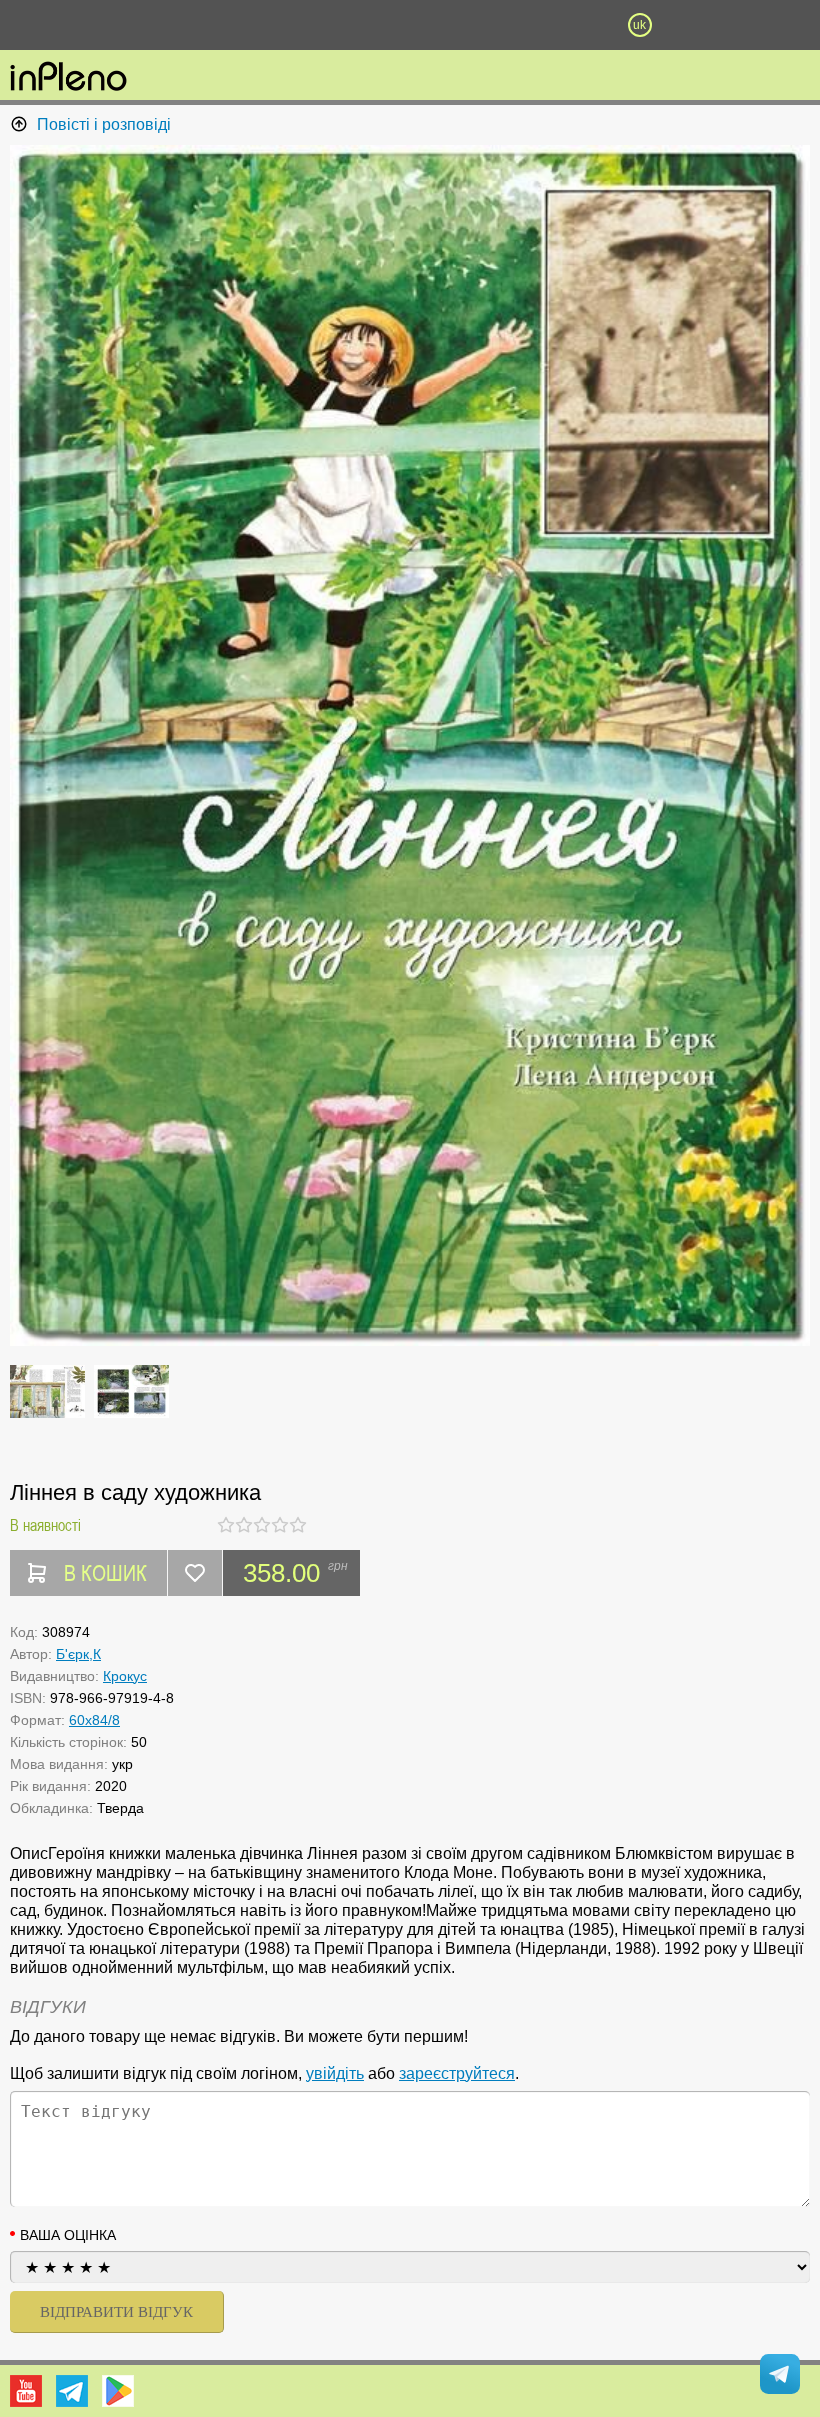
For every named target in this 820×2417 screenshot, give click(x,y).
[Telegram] (72, 2391)
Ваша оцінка (68, 2235)
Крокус (125, 1676)
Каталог (62, 25)
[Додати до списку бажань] (195, 1573)
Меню (180, 25)
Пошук (295, 25)
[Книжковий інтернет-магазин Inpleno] (68, 78)
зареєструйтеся (457, 2073)
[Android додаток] (118, 2391)
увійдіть (335, 2073)
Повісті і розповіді (104, 124)
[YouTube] (26, 2391)
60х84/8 (94, 1720)
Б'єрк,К (78, 1654)
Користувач (410, 25)
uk (639, 25)
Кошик (525, 25)
